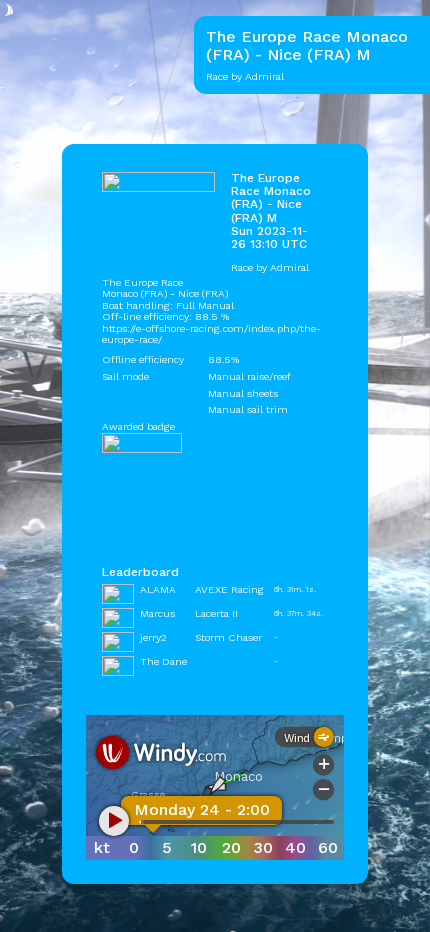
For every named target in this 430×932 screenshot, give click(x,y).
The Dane (163, 661)
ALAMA (158, 589)
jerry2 (153, 637)
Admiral (289, 267)
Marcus (157, 613)
